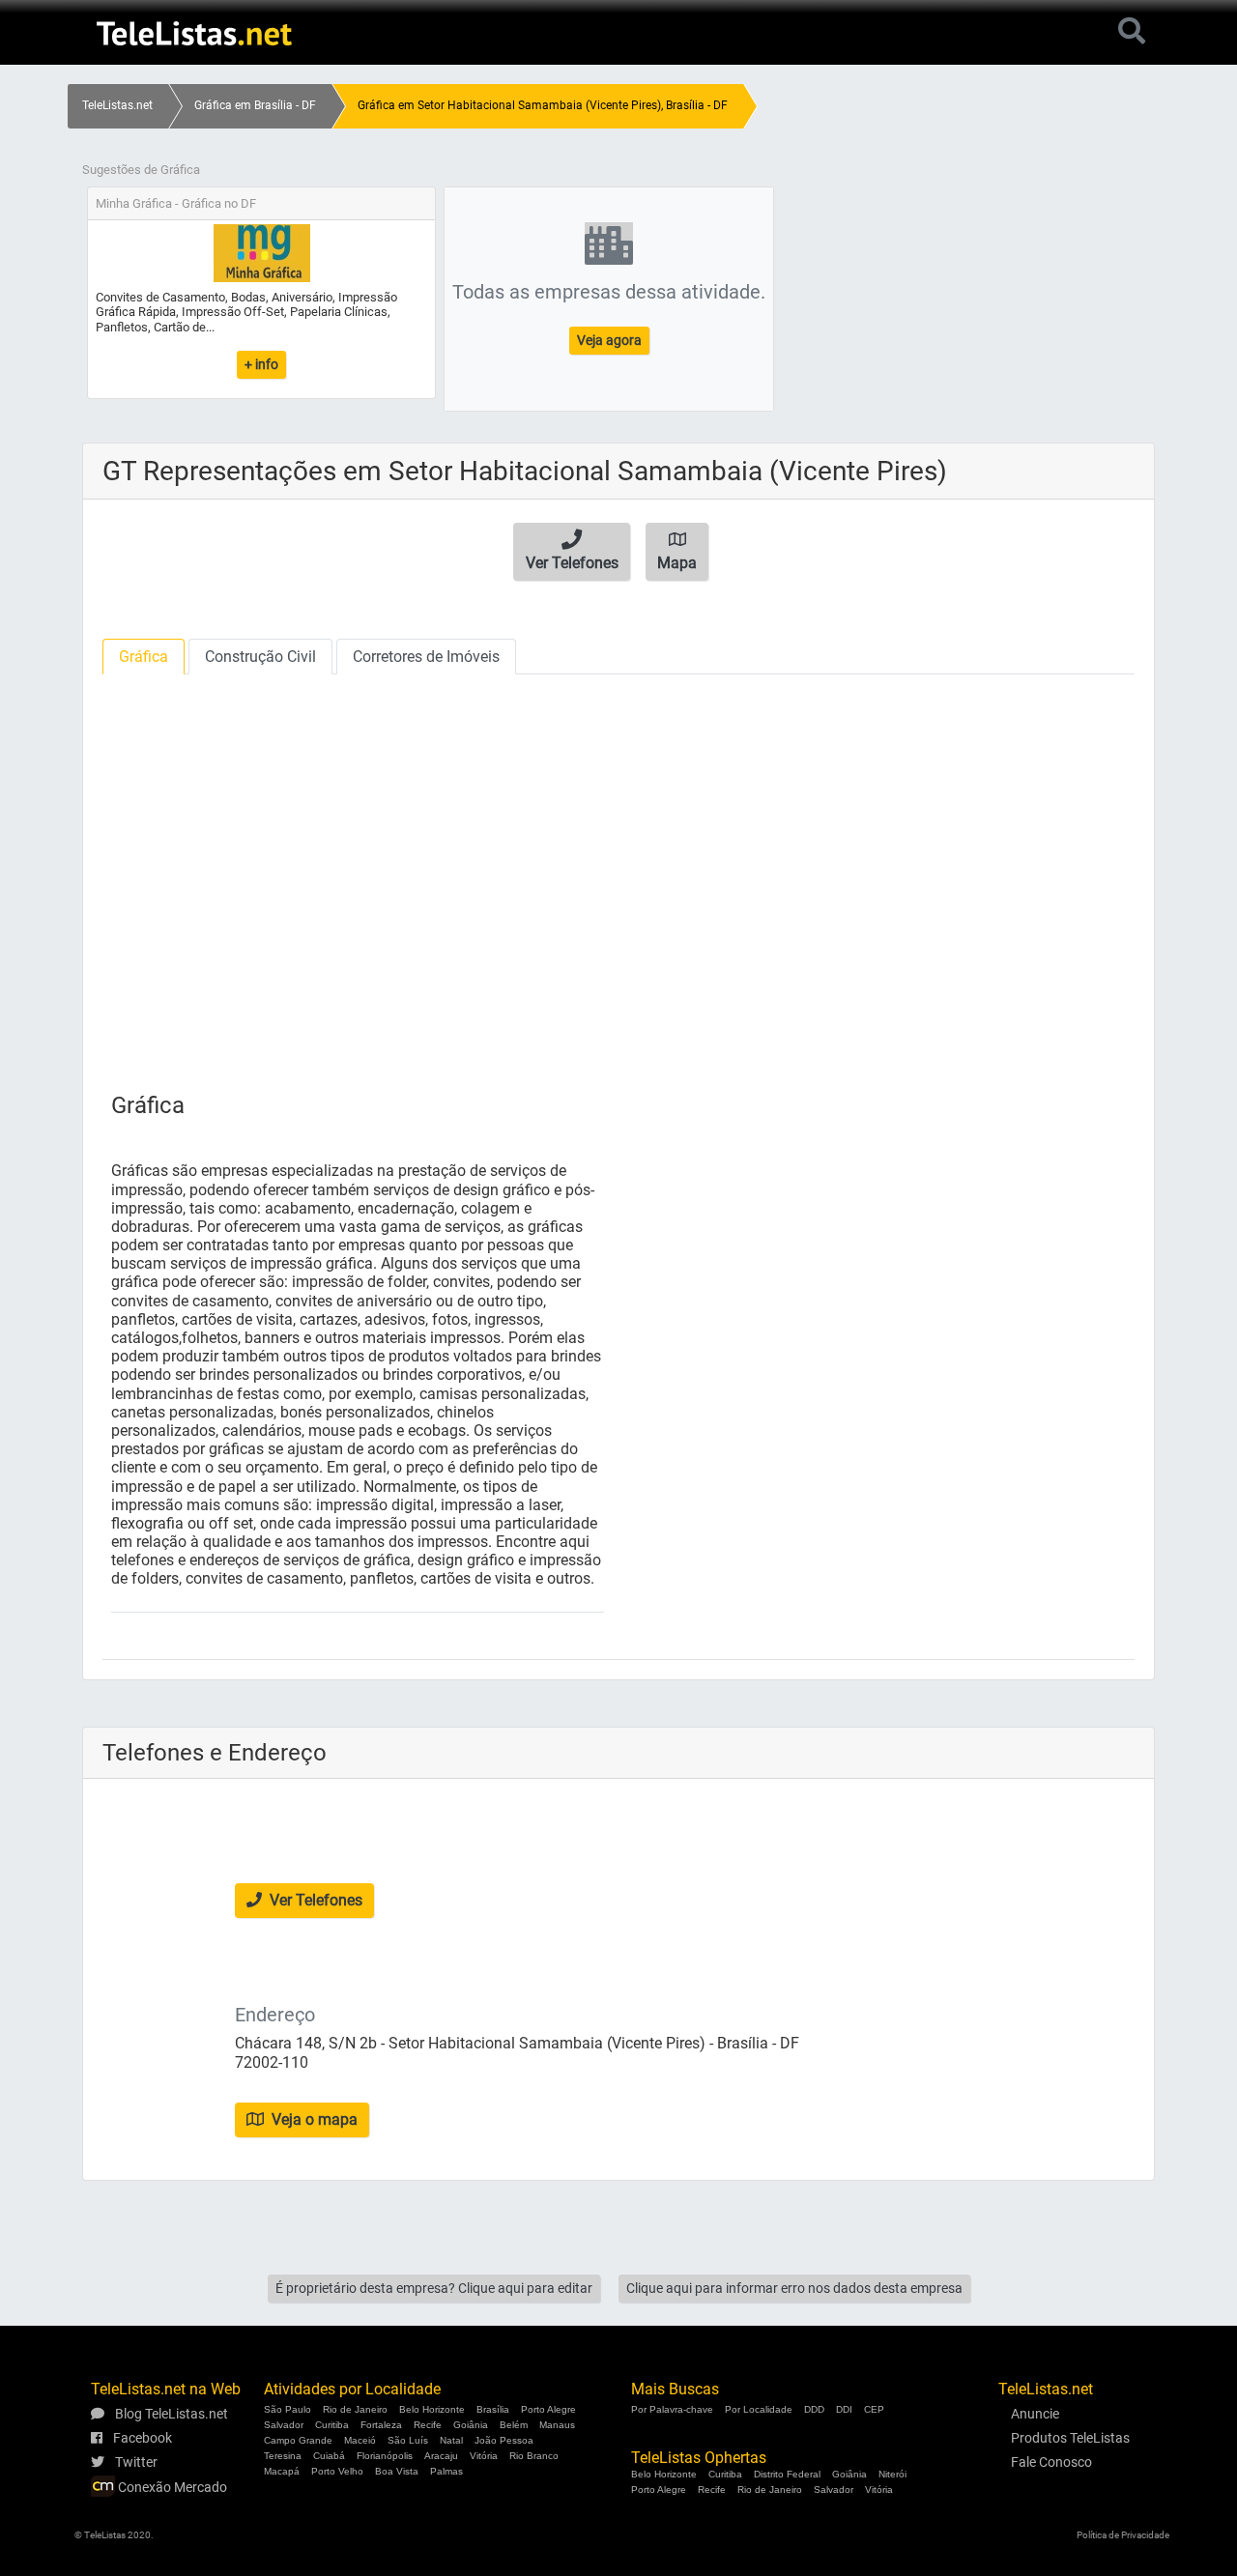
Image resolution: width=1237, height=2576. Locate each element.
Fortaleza (381, 2425)
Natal (451, 2440)
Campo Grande (298, 2440)
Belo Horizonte (432, 2409)
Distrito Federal (787, 2474)
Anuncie (1035, 2414)
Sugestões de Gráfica (141, 170)
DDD (814, 2409)
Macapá (282, 2471)
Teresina (283, 2456)
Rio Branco (534, 2456)
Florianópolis (385, 2456)
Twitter (135, 2462)
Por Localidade (759, 2409)
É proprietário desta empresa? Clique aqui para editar (434, 2288)
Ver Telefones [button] (314, 1900)
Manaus (557, 2425)
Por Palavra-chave (672, 2409)
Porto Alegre (548, 2409)
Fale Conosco (1051, 2462)
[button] (572, 552)
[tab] (144, 657)
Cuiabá (329, 2456)
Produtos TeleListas (1070, 2438)
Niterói (892, 2474)
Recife (428, 2425)
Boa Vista (397, 2471)
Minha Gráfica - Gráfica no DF (176, 203)
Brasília (493, 2409)
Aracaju (441, 2456)
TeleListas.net (117, 105)
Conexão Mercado (171, 2487)
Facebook (141, 2438)
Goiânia (471, 2425)
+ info (261, 364)
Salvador (284, 2425)
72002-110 (272, 2062)
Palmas (446, 2471)
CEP (874, 2409)
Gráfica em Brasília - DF (255, 105)
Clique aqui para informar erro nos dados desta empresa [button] (794, 2288)
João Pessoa (504, 2440)
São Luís (408, 2440)
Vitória (484, 2456)
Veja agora (609, 340)
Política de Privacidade (1123, 2535)
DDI (844, 2409)
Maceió (360, 2440)
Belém (514, 2425)
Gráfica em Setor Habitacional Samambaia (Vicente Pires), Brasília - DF (543, 105)
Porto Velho (337, 2471)
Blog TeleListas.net (170, 2414)
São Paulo (288, 2409)
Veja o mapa (313, 2119)
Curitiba (332, 2425)
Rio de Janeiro (355, 2409)
